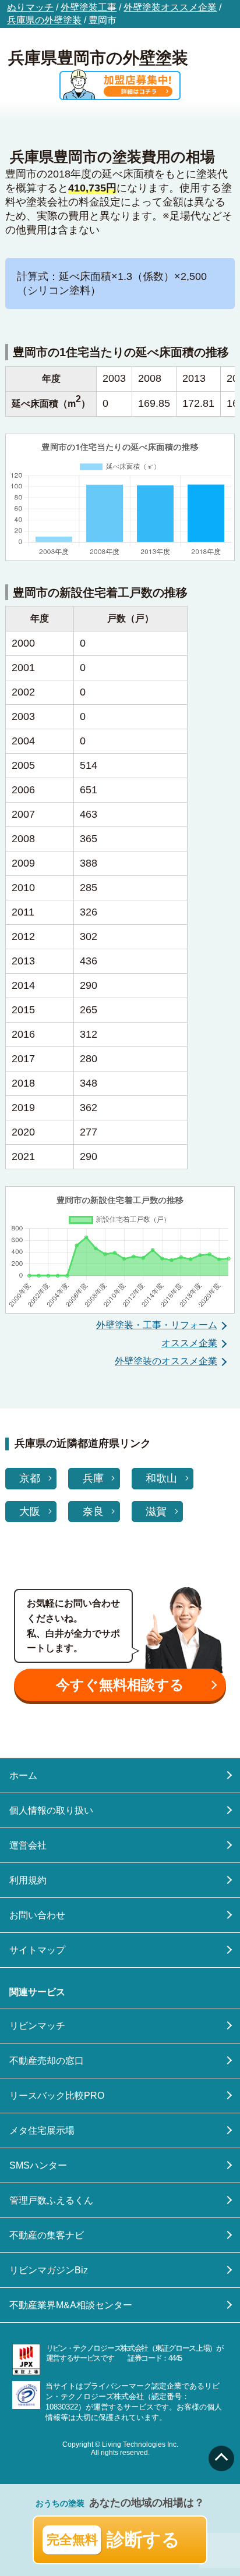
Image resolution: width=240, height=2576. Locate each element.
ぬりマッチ (30, 7)
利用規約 (28, 1880)
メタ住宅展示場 (42, 2130)
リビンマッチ (37, 2026)
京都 (30, 1478)
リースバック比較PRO (57, 2096)
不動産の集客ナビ (47, 2235)
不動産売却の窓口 (47, 2061)
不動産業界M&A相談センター (71, 2305)
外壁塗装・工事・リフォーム (157, 1325)
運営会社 (28, 1845)
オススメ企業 (189, 1343)
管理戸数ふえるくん (51, 2200)
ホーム (23, 1775)
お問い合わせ (37, 1915)
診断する (114, 2540)
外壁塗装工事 (89, 7)
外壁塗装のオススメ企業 (166, 1361)
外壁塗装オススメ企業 (170, 7)
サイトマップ (37, 1950)
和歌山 (161, 1478)
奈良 (93, 1511)
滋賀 (156, 1511)
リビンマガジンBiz (49, 2270)
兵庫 (93, 1478)
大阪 (30, 1511)
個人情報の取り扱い (51, 1810)
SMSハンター (38, 2165)
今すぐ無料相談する (120, 1685)
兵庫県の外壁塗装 (44, 20)
